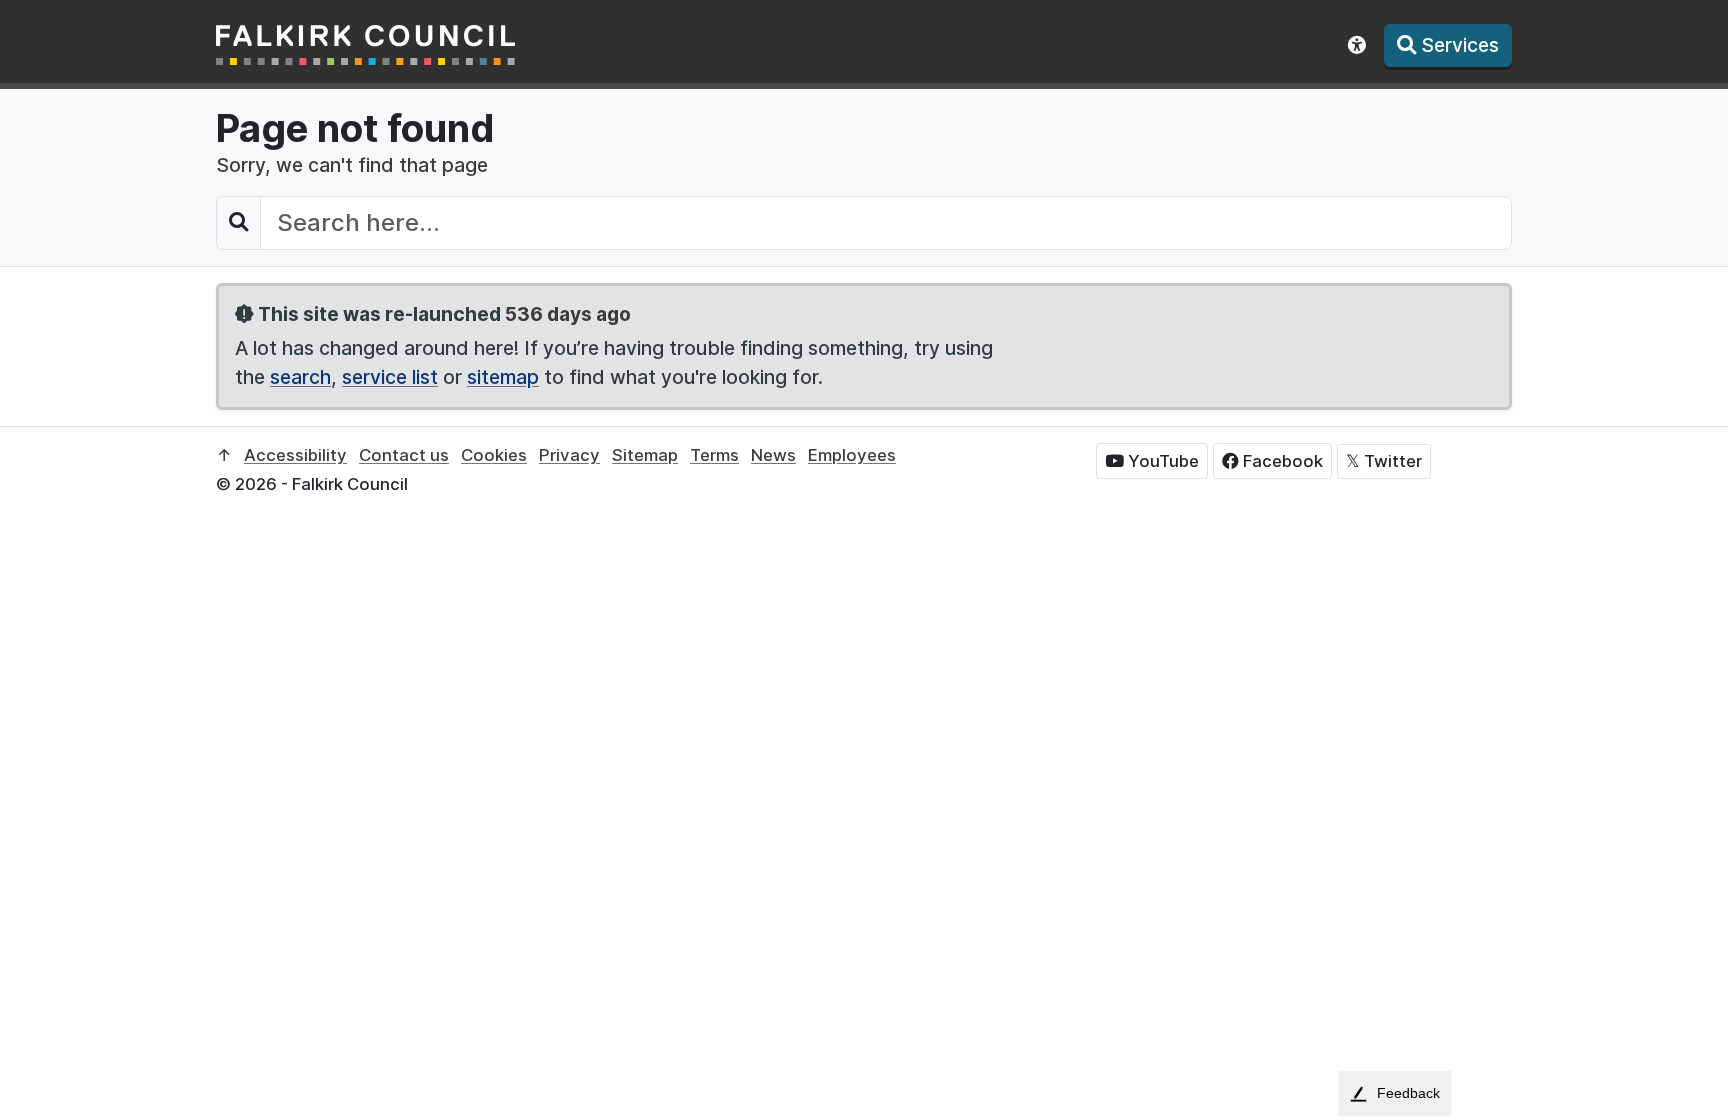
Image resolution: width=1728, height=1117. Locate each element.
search (300, 377)
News (773, 455)
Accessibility (295, 455)
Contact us (404, 455)
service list (390, 377)
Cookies (494, 455)
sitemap (503, 377)
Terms (714, 455)
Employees (852, 455)
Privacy (569, 455)
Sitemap (645, 455)
